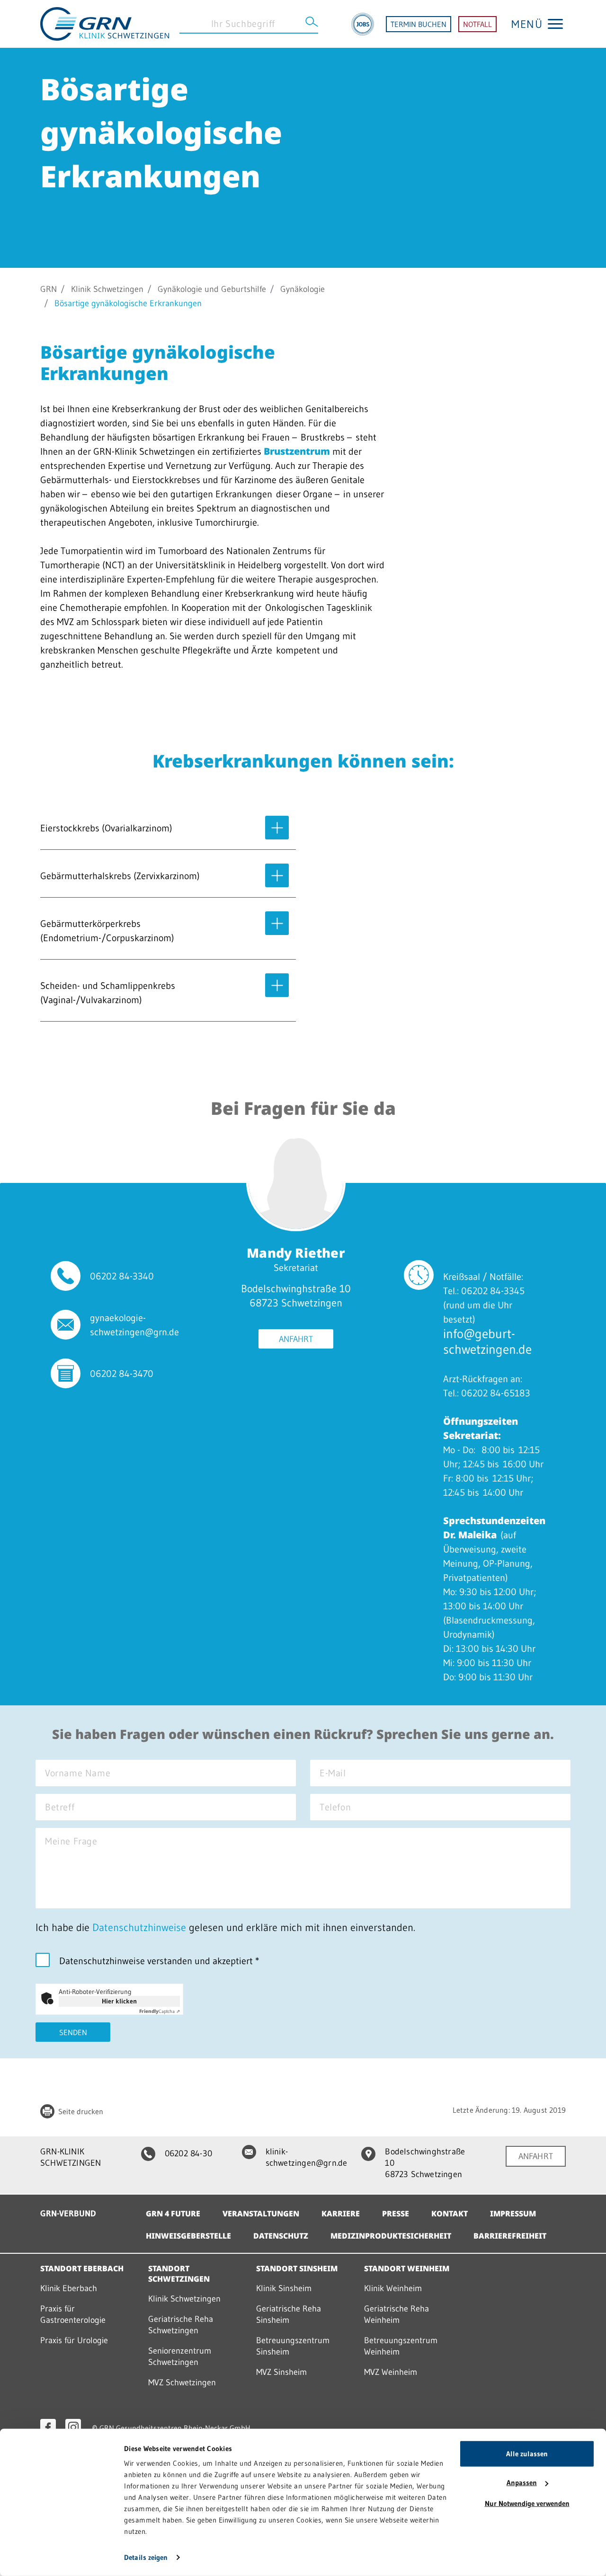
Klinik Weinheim (393, 2288)
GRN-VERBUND (68, 2214)
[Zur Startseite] (105, 23)
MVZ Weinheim (391, 2372)
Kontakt (450, 2214)
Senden (73, 2032)
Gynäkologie (303, 289)
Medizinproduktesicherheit (391, 2236)
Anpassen (522, 2483)
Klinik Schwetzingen (107, 289)
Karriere (341, 2214)
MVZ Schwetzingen (182, 2382)
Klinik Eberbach (69, 2288)
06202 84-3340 (122, 1276)
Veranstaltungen (261, 2214)
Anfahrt (296, 1339)
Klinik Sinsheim (284, 2288)
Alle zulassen (527, 2454)
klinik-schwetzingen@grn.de (307, 2157)
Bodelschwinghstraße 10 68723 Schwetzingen (425, 2163)
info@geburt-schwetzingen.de (487, 1341)
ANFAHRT (536, 2156)
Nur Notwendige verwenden (527, 2503)
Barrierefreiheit (510, 2236)
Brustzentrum (297, 451)
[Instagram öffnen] (73, 2427)
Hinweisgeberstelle (188, 2236)
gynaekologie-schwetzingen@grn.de (134, 1325)
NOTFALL (477, 24)
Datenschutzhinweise (139, 1928)
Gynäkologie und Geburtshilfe (212, 289)
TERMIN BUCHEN (419, 24)
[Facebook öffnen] (48, 2427)
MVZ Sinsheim (281, 2372)
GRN (49, 289)
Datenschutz (281, 2236)
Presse (396, 2214)
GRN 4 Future (173, 2214)
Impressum (513, 2214)
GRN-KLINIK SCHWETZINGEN (71, 2157)
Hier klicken (119, 2001)
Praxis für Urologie (74, 2340)
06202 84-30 (188, 2153)
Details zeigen (146, 2557)
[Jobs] (363, 24)
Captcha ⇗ (160, 2011)
